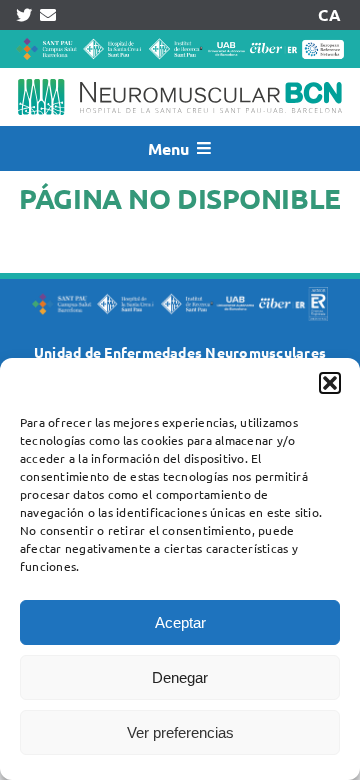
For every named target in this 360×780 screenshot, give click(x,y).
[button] (330, 383)
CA (329, 14)
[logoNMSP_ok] (180, 76)
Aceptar (180, 622)
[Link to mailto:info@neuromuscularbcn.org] (48, 15)
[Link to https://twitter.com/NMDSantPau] (24, 15)
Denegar (180, 677)
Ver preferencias (180, 732)
